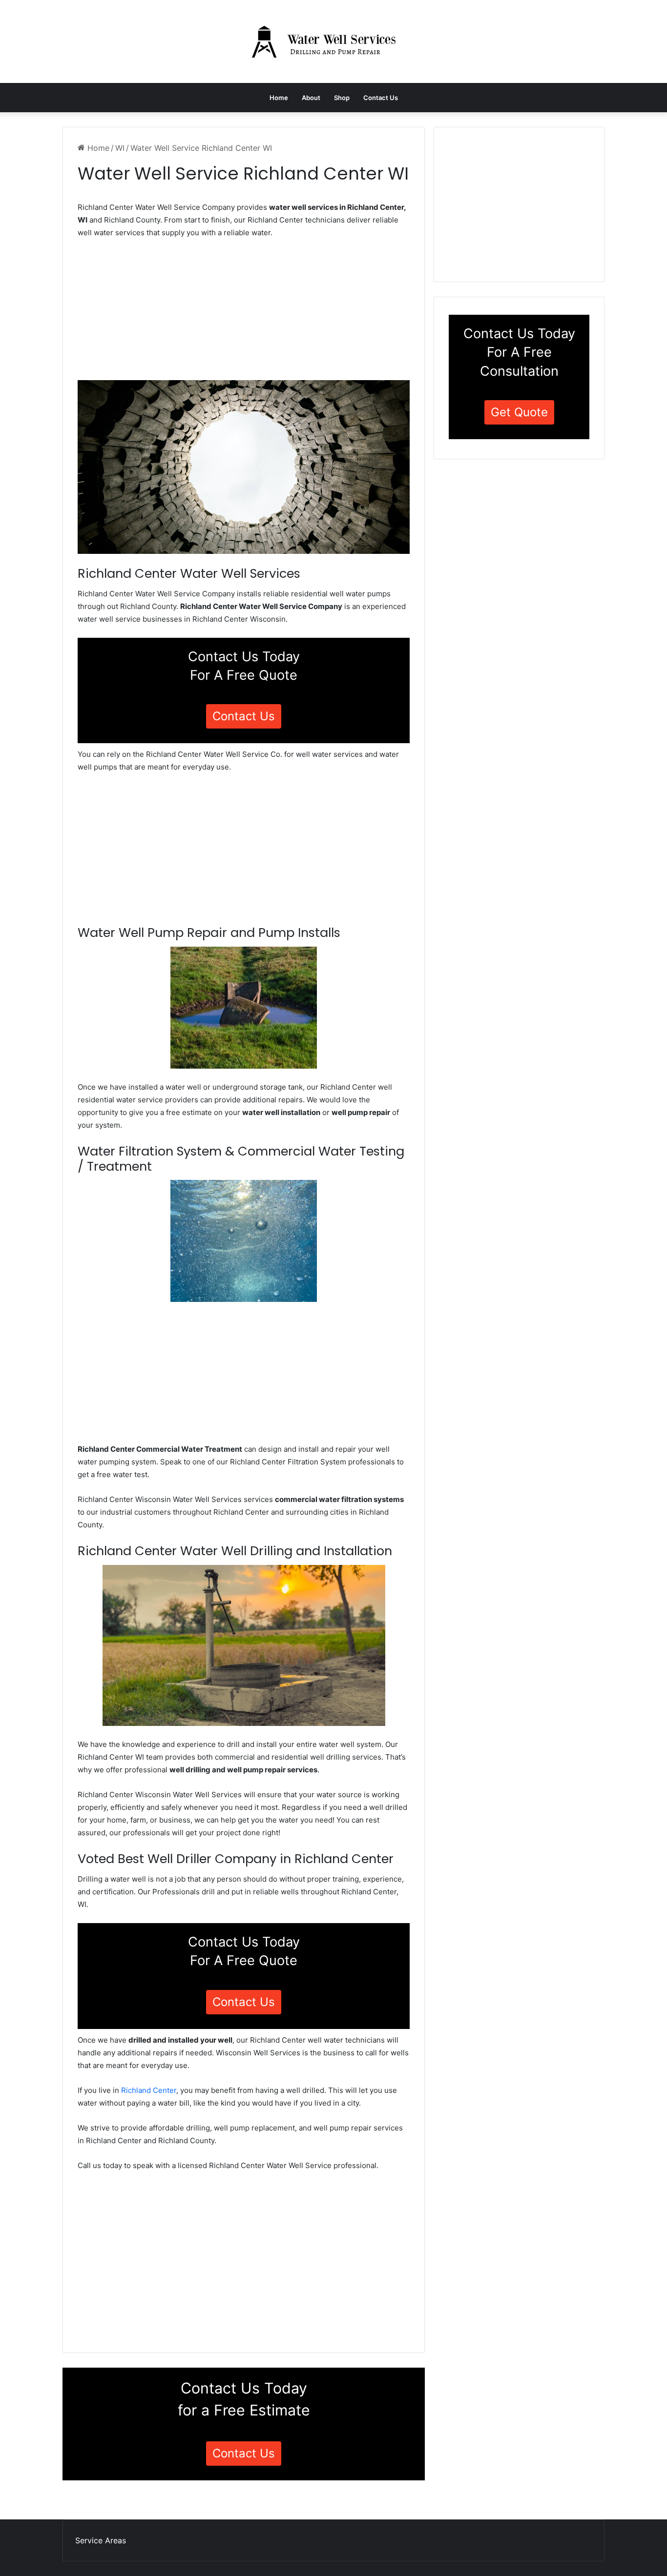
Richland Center (149, 2090)
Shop (342, 98)
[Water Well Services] (333, 41)
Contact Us (381, 98)
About (311, 98)
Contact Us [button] (244, 716)
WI (120, 148)
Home (279, 98)
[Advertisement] (244, 312)
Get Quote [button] (519, 412)
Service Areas (101, 2540)
